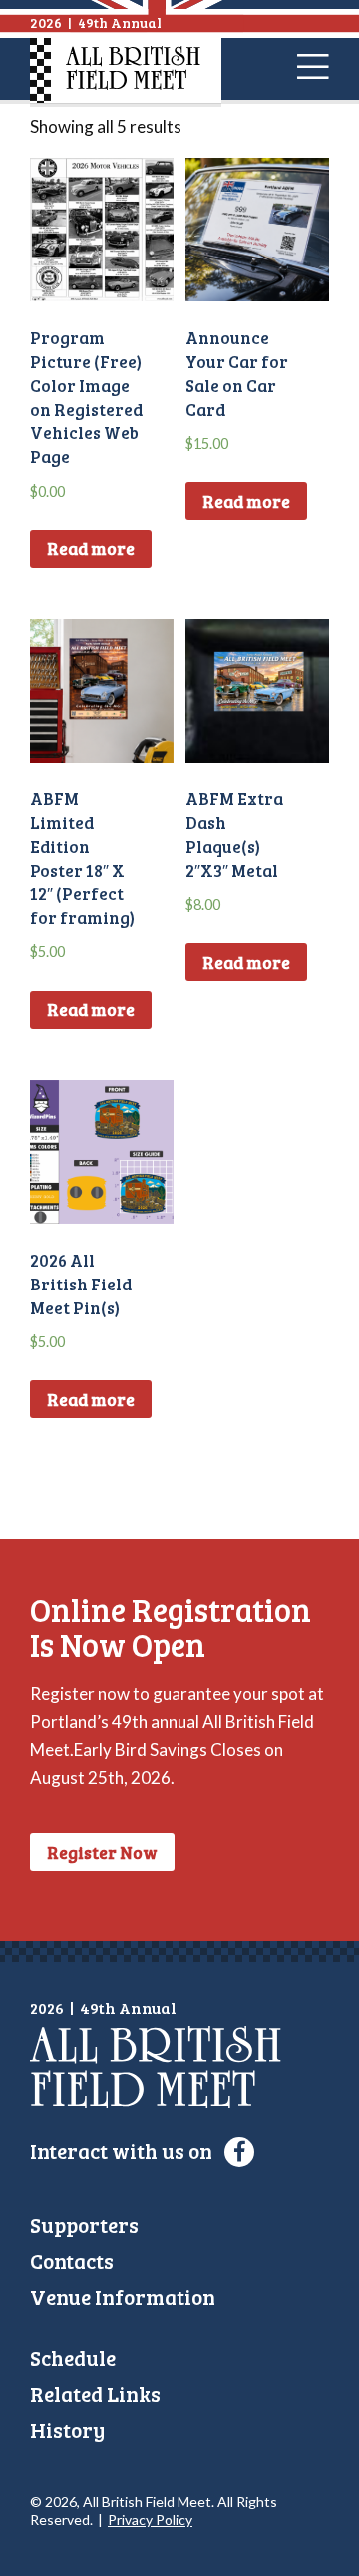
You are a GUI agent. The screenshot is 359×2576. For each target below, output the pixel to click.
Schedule (73, 2358)
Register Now (102, 1853)
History (67, 2430)
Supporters (84, 2224)
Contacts (72, 2260)
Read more (91, 548)
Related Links (95, 2394)
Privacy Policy (150, 2520)
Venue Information (123, 2296)
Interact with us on (123, 2150)
